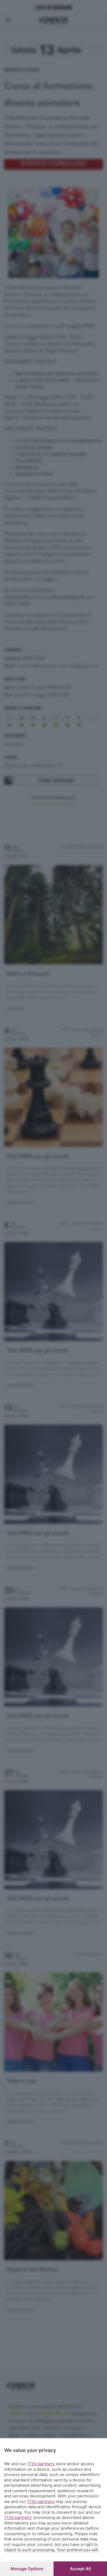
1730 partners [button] (41, 2464)
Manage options (27, 2569)
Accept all (80, 2569)
